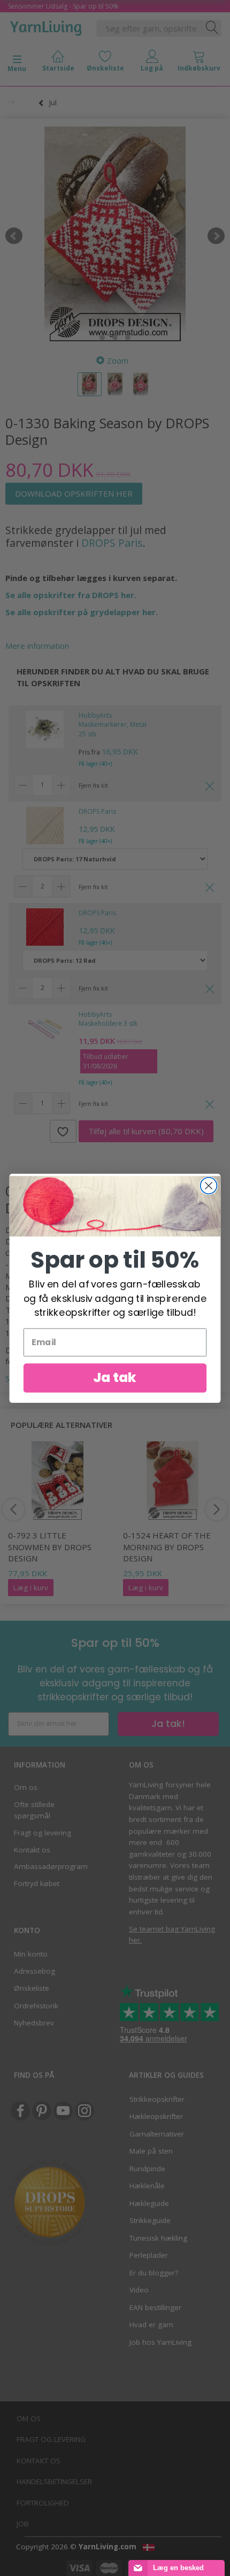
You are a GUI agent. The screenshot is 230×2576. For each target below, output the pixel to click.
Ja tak (115, 1377)
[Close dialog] (209, 1185)
